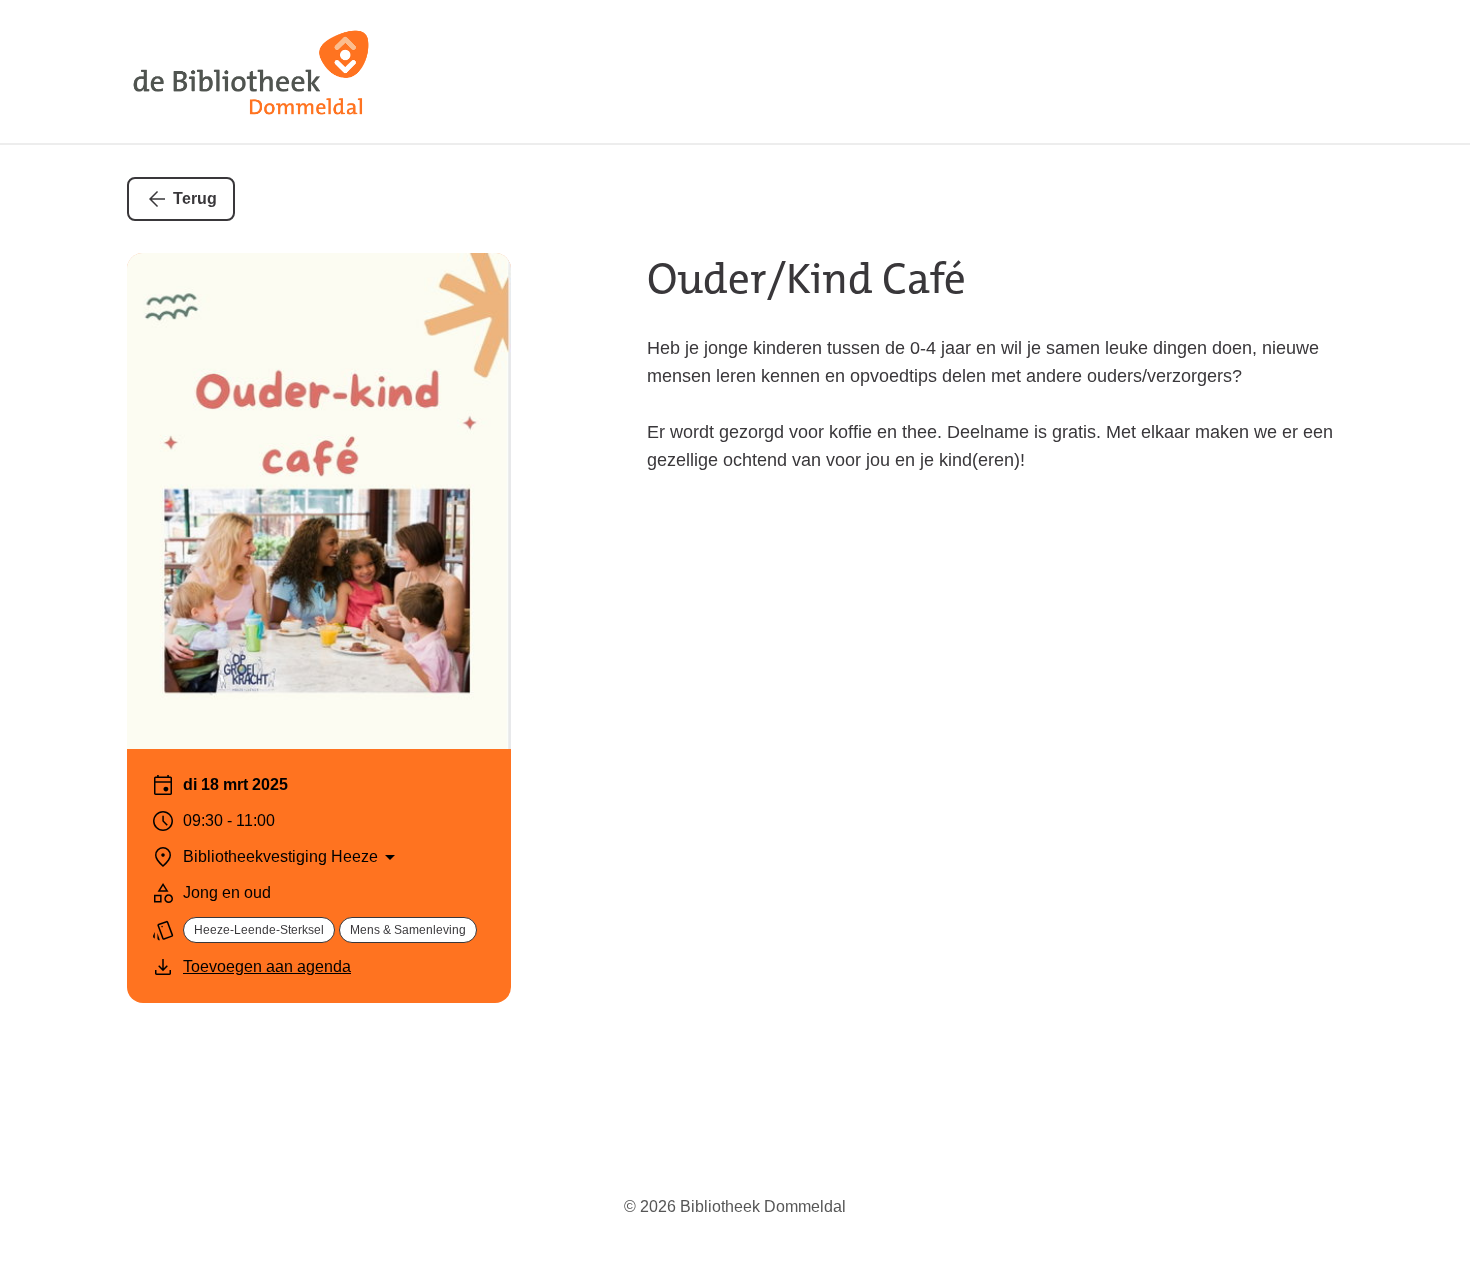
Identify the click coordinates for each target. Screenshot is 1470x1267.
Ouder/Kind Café (806, 279)
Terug (195, 198)
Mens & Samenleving (408, 930)
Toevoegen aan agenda (267, 966)
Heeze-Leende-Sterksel (259, 930)
